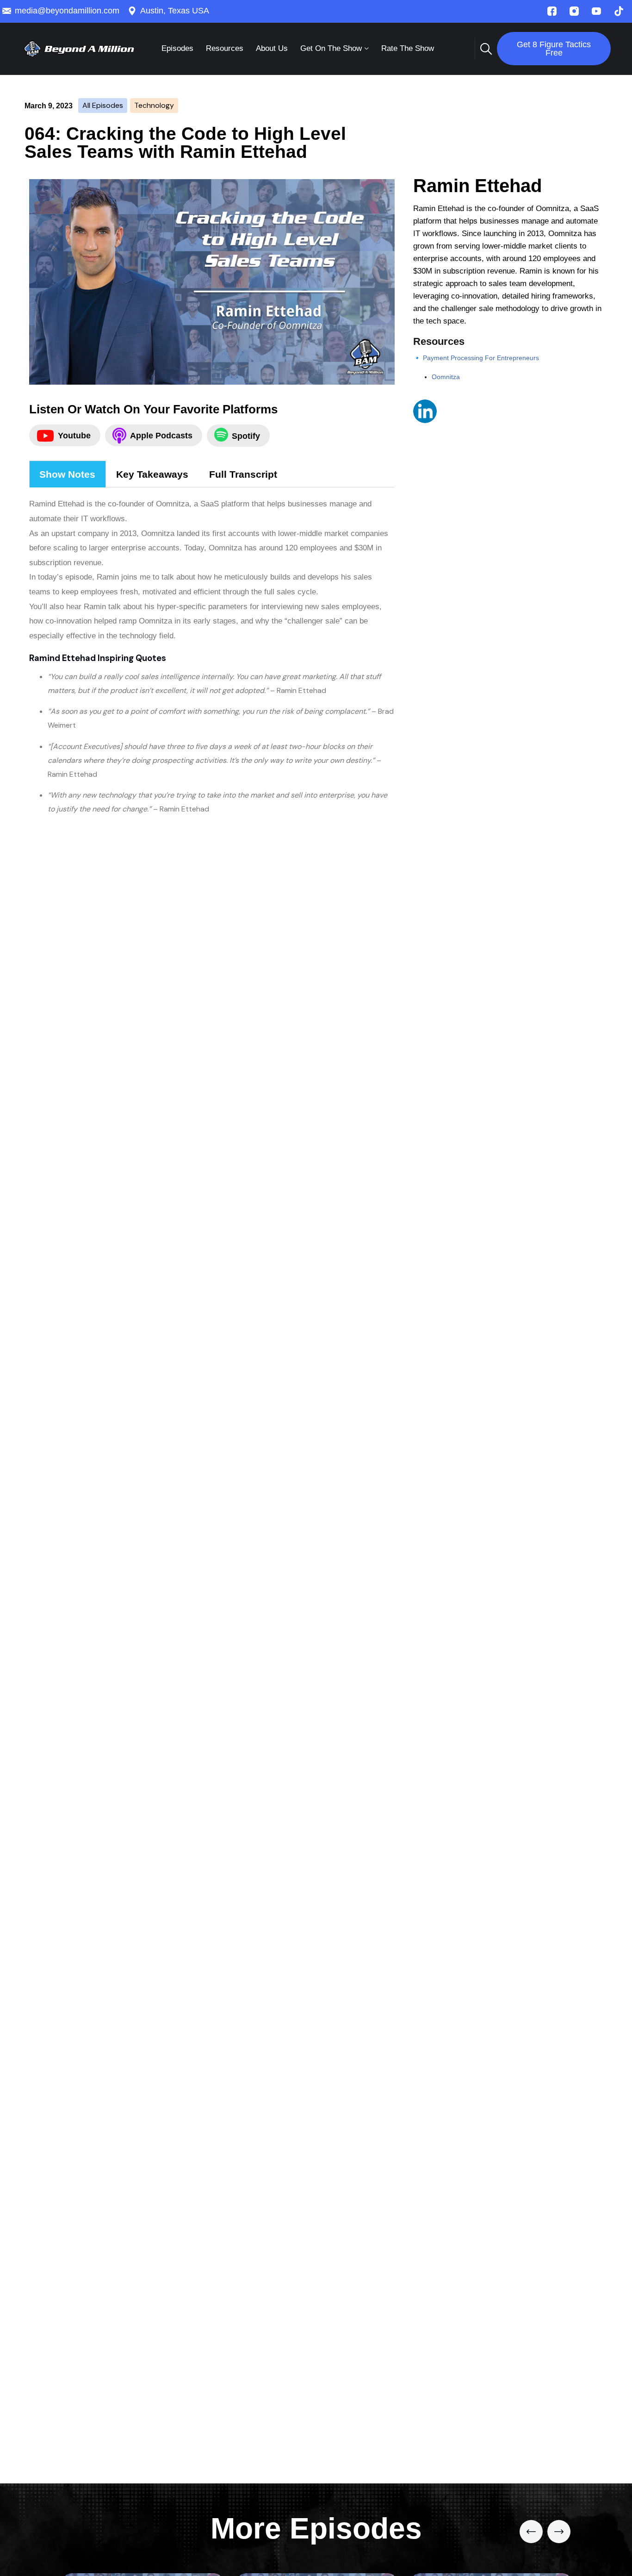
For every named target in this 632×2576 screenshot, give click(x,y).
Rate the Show (408, 48)
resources (225, 48)
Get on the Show (331, 48)
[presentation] (531, 2532)
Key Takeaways (152, 474)
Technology (154, 105)
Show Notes (67, 474)
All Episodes (103, 105)
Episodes (177, 48)
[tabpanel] (212, 653)
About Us (272, 48)
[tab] (68, 474)
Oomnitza (446, 377)
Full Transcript (243, 474)
